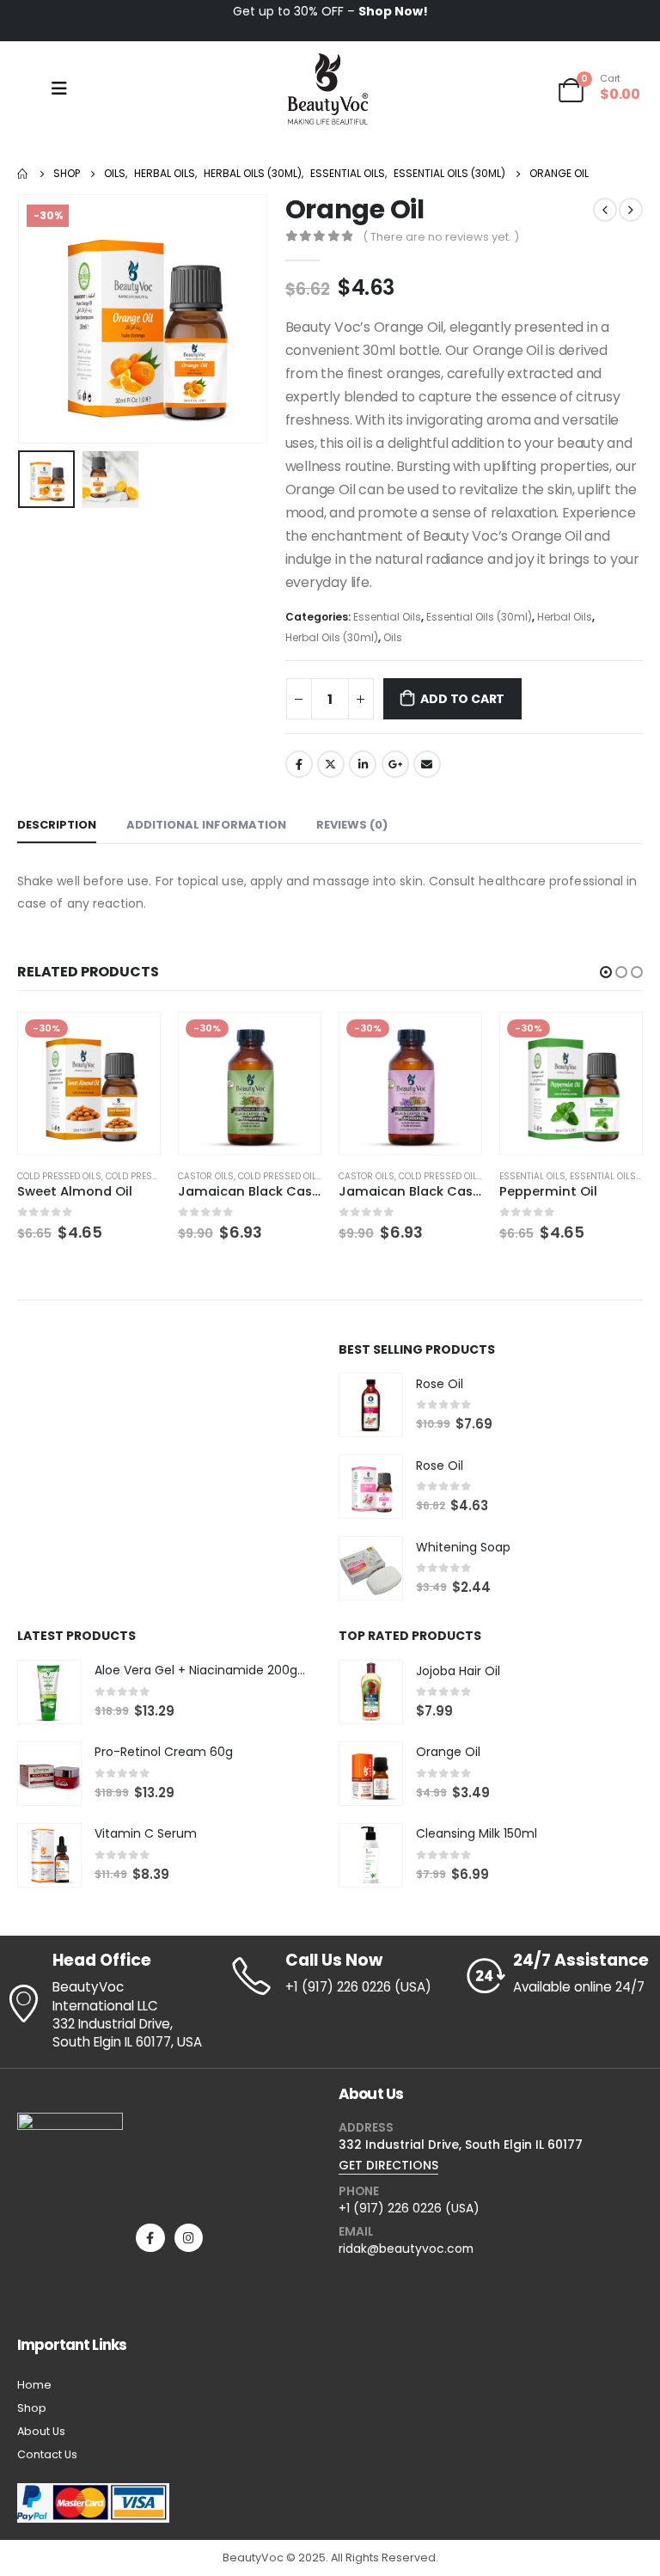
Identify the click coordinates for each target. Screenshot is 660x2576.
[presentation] (39, 319)
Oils (393, 637)
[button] (606, 972)
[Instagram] (189, 2238)
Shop (32, 2408)
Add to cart (462, 699)
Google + (395, 764)
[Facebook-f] (150, 2238)
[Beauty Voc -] (328, 89)
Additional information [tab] (206, 825)
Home (34, 2385)
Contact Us (47, 2454)
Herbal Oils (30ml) (332, 637)
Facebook (299, 764)
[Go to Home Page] (23, 174)
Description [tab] (57, 825)
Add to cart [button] (131, 1041)
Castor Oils (45, 1176)
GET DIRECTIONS (388, 2165)
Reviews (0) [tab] (352, 825)
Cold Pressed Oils (119, 1176)
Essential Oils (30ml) (479, 617)
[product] (371, 1405)
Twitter (331, 764)
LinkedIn (363, 764)
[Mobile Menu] (59, 89)
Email (427, 764)
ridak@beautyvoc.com (406, 2249)
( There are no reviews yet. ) (441, 237)
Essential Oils (387, 617)
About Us (41, 2431)
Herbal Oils (565, 617)
